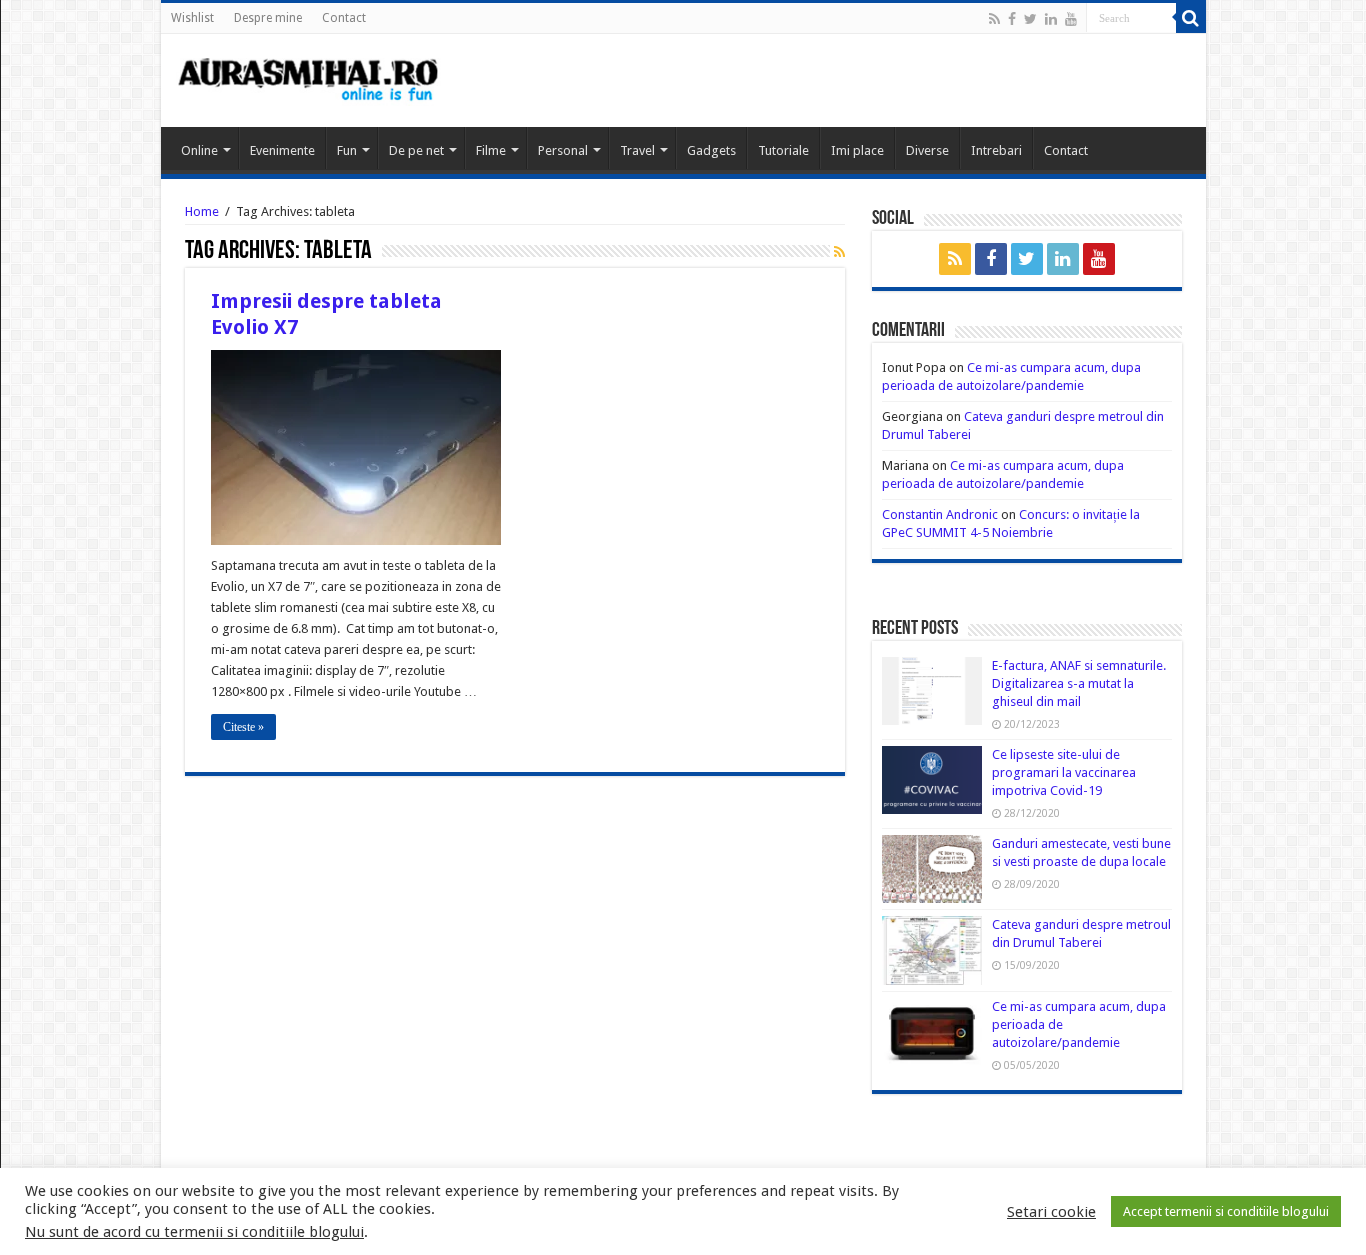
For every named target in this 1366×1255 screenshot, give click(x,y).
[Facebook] (1012, 19)
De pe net (416, 150)
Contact (344, 18)
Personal (563, 150)
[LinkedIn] (1051, 19)
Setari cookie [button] (1051, 1212)
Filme (491, 150)
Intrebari (996, 150)
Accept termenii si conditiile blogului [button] (1226, 1211)
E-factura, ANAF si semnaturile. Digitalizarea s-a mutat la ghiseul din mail (1079, 683)
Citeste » (243, 727)
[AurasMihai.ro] (309, 78)
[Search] (1191, 18)
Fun (347, 150)
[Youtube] (1071, 19)
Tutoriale (783, 150)
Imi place (857, 150)
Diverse (927, 150)
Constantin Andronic (940, 514)
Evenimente (282, 150)
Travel (637, 150)
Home (202, 211)
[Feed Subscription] (839, 252)
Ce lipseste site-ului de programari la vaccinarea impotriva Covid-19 (1064, 772)
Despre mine (268, 18)
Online (199, 150)
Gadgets (711, 150)
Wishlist (192, 18)
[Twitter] (1030, 19)
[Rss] (994, 19)
